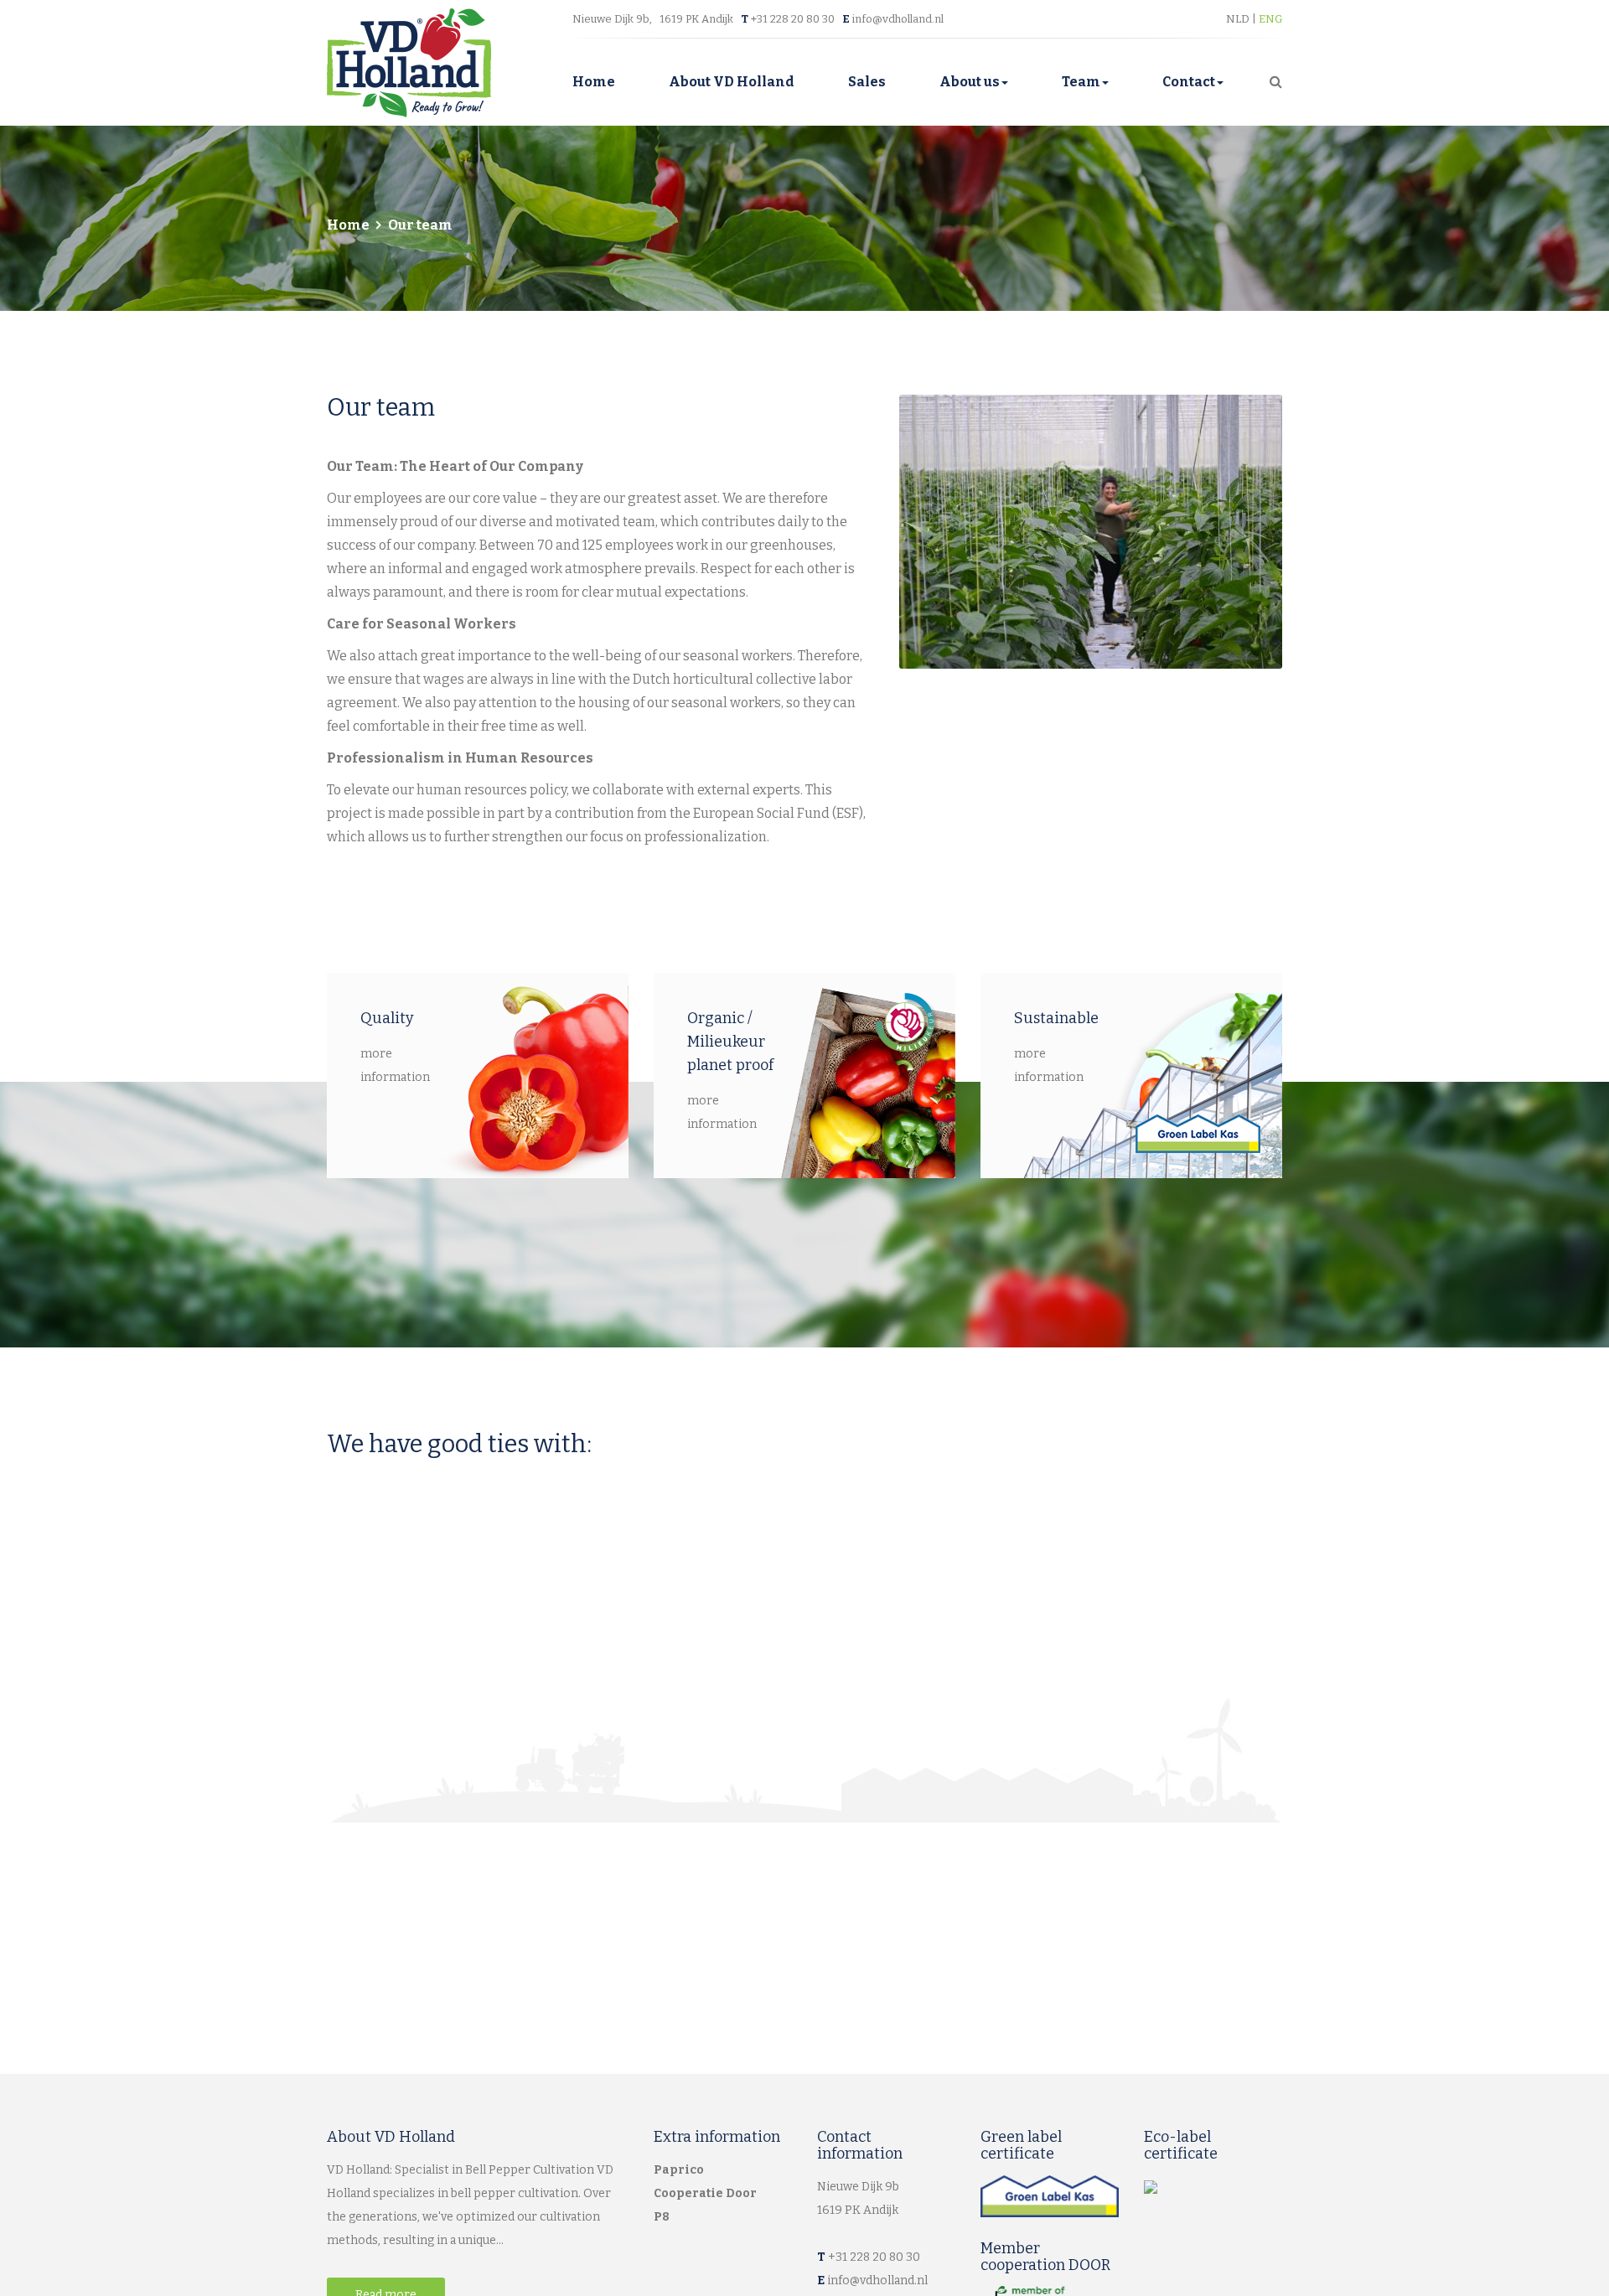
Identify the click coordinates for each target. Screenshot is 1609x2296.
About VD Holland (732, 82)
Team (1081, 82)
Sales (867, 82)
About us (970, 82)
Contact (1189, 82)
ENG (1270, 19)
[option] (1091, 532)
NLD (1239, 19)
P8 (662, 2217)
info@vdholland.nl (898, 19)
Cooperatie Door (705, 2193)
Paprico (679, 2170)
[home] (409, 62)
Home (594, 82)
